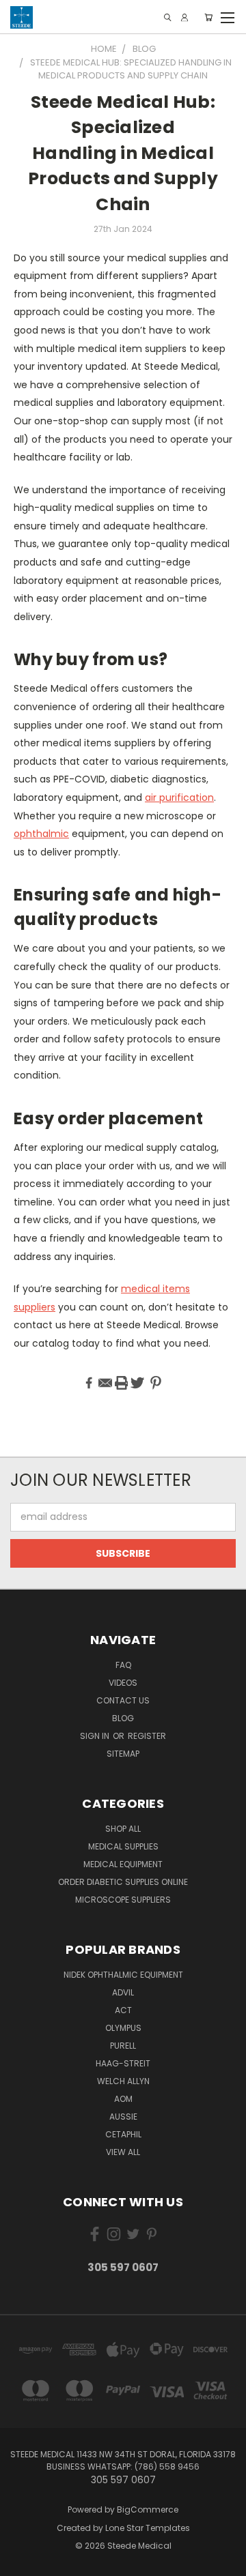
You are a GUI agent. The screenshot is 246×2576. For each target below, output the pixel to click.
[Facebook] (89, 1383)
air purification (179, 797)
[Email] (105, 1383)
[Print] (122, 1383)
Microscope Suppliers (123, 1900)
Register (147, 1736)
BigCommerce (148, 2509)
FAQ (123, 1665)
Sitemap (123, 1754)
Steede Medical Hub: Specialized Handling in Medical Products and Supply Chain (123, 153)
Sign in (96, 1736)
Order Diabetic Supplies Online (123, 1882)
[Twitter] (137, 1383)
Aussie (123, 2117)
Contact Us (123, 1700)
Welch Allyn (123, 2081)
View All (123, 2152)
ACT (123, 2010)
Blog (123, 1718)
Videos (123, 1683)
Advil (123, 1992)
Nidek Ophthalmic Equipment (123, 1975)
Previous (21, 2562)
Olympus (123, 2028)
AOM (123, 2099)
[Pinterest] (156, 1383)
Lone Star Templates (148, 2528)
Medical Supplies (123, 1846)
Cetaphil (123, 2134)
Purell (123, 2046)
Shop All (123, 1829)
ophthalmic (41, 834)
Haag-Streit (123, 2063)
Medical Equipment (123, 1864)
